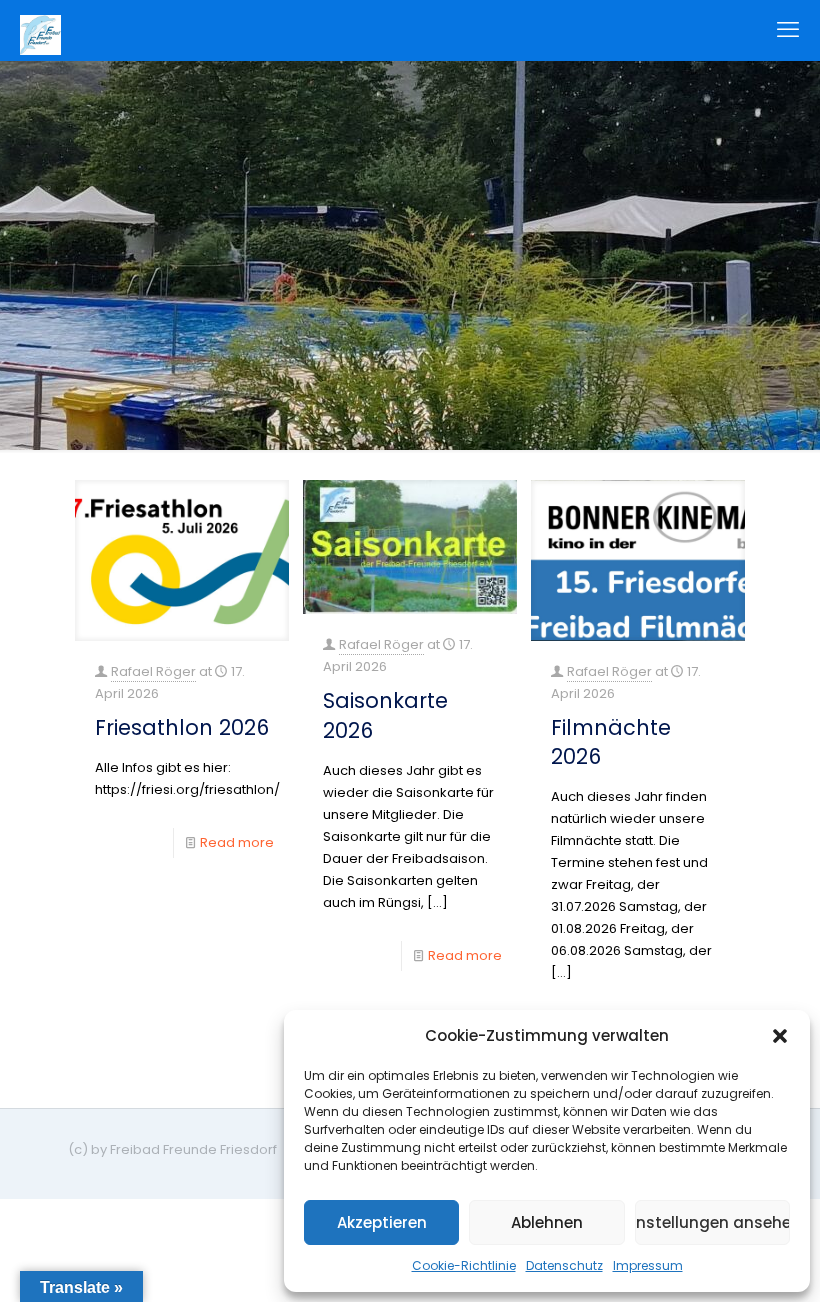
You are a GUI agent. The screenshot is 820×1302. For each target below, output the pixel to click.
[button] (780, 1036)
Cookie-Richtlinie (464, 1265)
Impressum (648, 1265)
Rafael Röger (153, 671)
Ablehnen (547, 1222)
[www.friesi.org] (40, 30)
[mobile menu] (788, 30)
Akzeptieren (382, 1222)
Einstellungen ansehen (712, 1222)
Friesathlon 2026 (182, 727)
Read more (237, 842)
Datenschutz (564, 1265)
